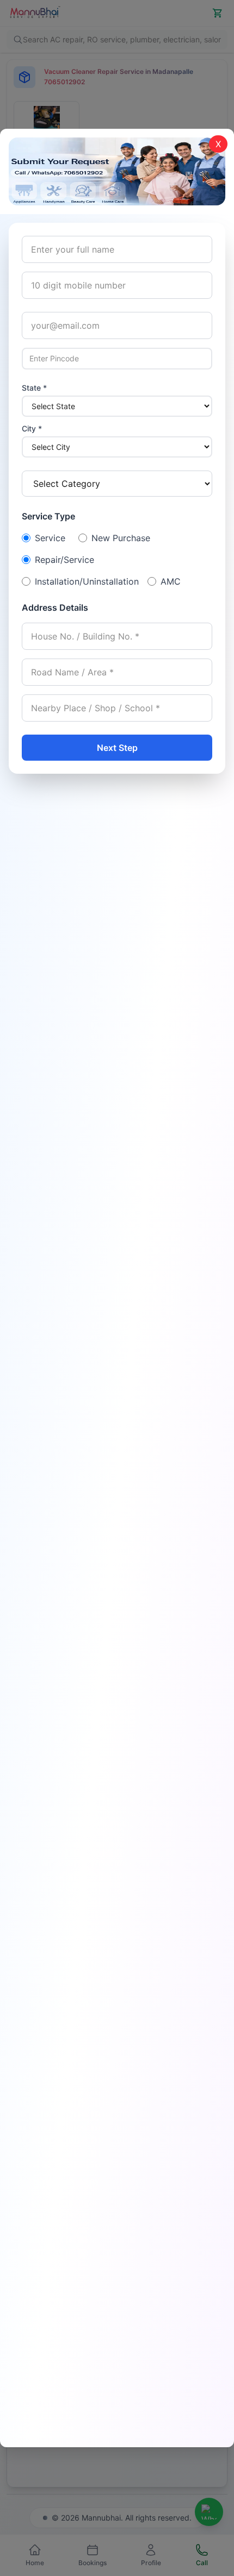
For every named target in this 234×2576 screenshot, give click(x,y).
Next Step (117, 748)
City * (32, 428)
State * (34, 388)
